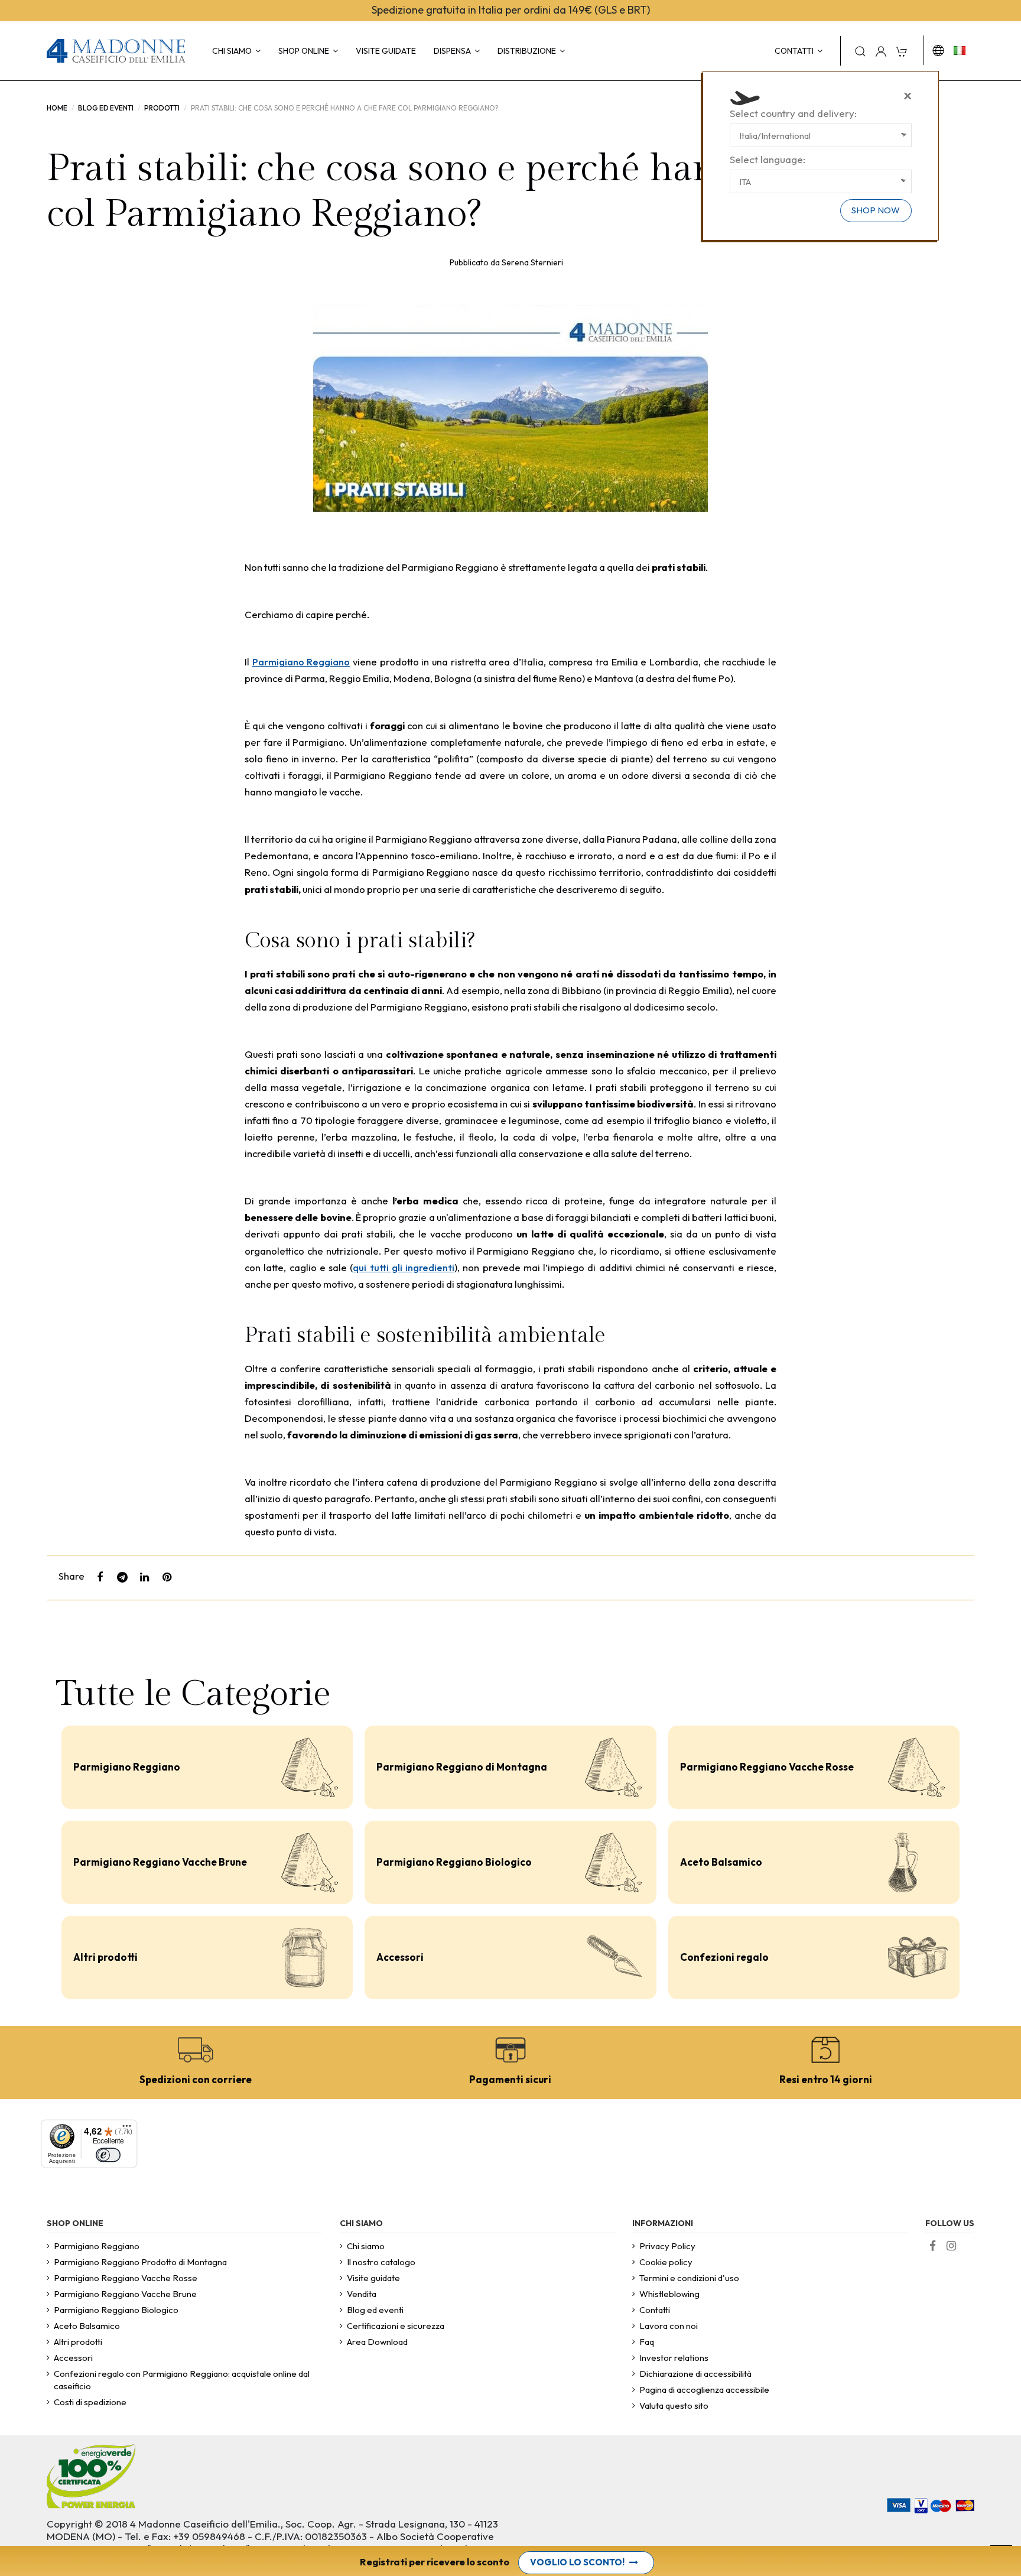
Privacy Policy (667, 2246)
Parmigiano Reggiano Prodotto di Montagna (140, 2262)
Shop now (876, 210)
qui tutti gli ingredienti (404, 1267)
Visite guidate (373, 2278)
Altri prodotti (105, 1957)
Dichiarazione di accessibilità (695, 2374)
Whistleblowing (669, 2294)
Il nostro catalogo (381, 2262)
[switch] (108, 2155)
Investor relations (674, 2358)
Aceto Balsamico (721, 1862)
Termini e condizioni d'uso (689, 2278)
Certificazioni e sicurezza (396, 2326)
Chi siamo (366, 2246)
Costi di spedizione (90, 2402)
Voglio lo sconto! (577, 2562)
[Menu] (127, 2130)
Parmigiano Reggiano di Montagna (462, 1767)
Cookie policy (666, 2262)
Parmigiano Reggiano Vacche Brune (160, 1862)
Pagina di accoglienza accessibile (704, 2390)
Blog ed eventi (375, 2310)
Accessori (400, 1957)
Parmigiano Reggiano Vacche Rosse (767, 1767)
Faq (647, 2342)
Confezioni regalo (724, 1957)
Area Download (377, 2342)
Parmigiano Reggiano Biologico (454, 1862)
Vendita (362, 2294)
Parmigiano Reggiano (301, 662)
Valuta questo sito (674, 2406)
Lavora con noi (669, 2326)
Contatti (655, 2310)
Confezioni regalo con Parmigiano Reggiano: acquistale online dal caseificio (182, 2380)
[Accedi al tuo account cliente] (881, 51)
